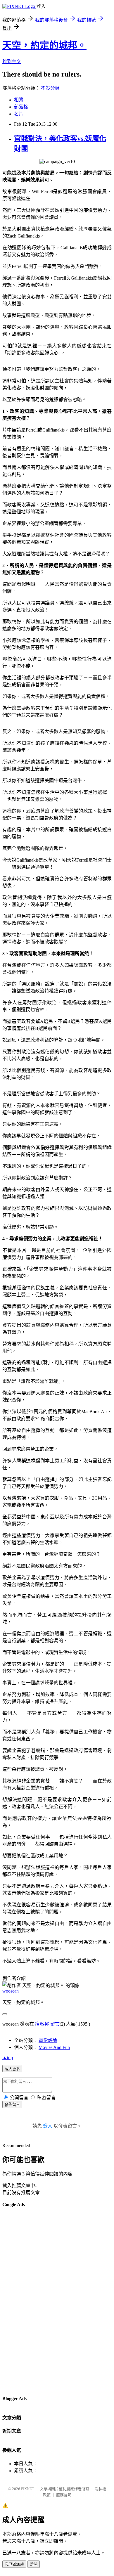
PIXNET (28, 2489)
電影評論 (48, 2040)
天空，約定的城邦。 (44, 45)
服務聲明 (64, 2495)
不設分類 (50, 88)
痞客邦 (42, 2024)
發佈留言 (12, 2105)
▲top (8, 2058)
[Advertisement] (26, 2301)
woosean (11, 1991)
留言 (55, 2024)
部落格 (21, 107)
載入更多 (12, 2069)
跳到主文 (12, 62)
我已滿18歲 (14, 2564)
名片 (19, 114)
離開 (34, 2564)
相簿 (19, 100)
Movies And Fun (54, 2047)
